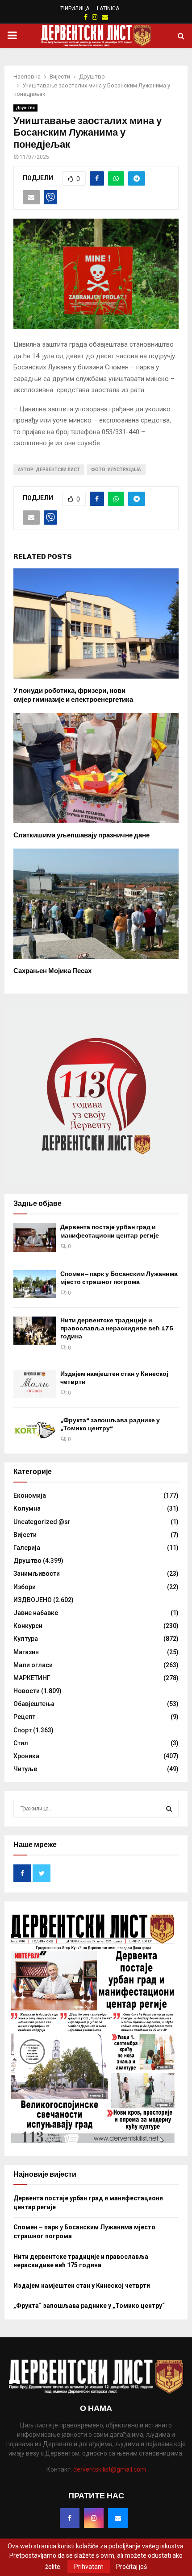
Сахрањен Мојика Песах (52, 971)
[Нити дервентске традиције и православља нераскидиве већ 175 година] (35, 1331)
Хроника (26, 1756)
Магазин (26, 1652)
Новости (27, 1691)
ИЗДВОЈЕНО (33, 1600)
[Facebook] (70, 2518)
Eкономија (30, 1495)
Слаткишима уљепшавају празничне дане (81, 835)
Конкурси (28, 1626)
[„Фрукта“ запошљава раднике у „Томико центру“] (35, 1431)
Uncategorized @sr (42, 1522)
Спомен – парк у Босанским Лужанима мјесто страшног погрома (119, 1278)
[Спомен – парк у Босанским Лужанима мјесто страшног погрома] (35, 1284)
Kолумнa (27, 1508)
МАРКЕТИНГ (32, 1678)
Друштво (25, 108)
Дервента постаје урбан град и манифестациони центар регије (110, 1231)
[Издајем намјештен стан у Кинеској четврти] (35, 1384)
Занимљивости (37, 1574)
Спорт (23, 1730)
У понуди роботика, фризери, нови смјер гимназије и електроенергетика (73, 695)
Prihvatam (89, 2567)
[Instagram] (94, 2518)
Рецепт (24, 1717)
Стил (21, 1743)
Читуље (25, 1769)
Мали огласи (33, 1665)
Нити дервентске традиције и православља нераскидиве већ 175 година (117, 1328)
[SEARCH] (169, 1809)
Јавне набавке (36, 1613)
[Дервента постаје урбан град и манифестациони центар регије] (35, 1237)
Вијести (25, 1535)
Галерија (27, 1548)
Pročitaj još (131, 2567)
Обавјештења (34, 1704)
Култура (26, 1639)
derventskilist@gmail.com (110, 2469)
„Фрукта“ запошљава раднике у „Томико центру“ (110, 1424)
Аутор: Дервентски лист (49, 470)
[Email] (118, 2518)
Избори (25, 1587)
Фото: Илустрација (116, 470)
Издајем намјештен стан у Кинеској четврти (82, 2286)
